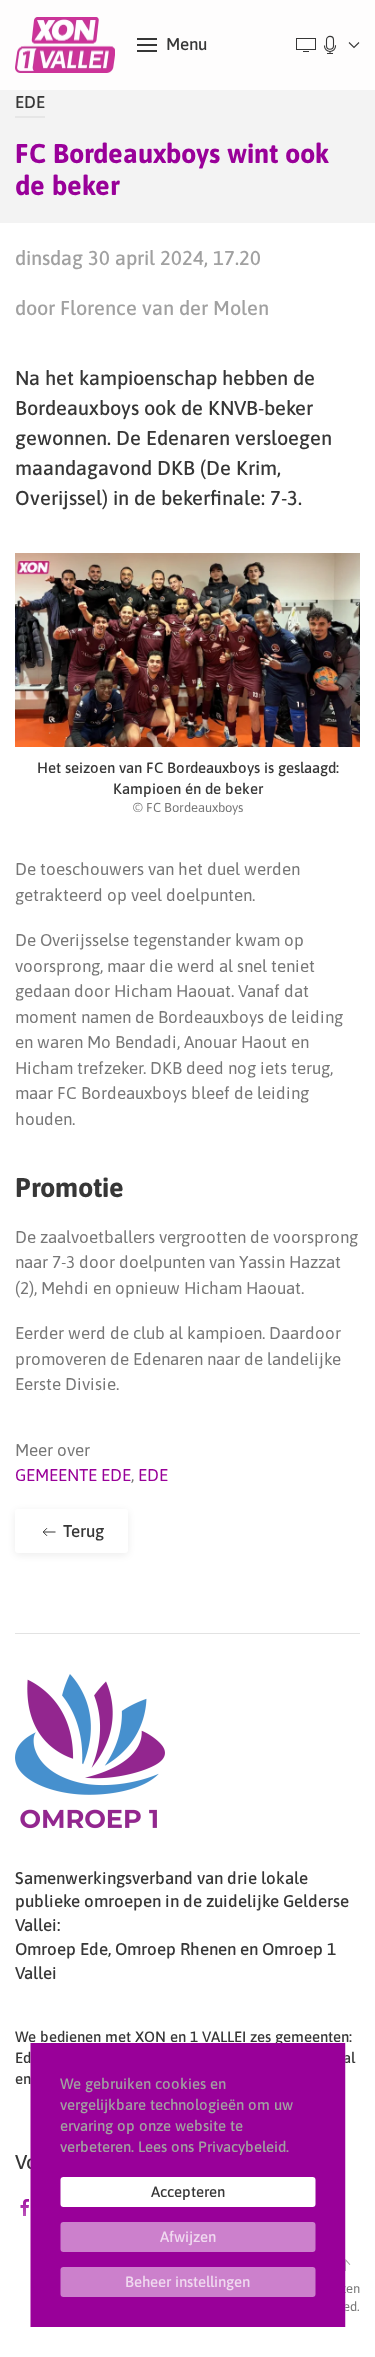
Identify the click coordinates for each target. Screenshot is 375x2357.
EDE (30, 102)
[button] (172, 45)
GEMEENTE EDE (73, 1475)
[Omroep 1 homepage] (90, 1759)
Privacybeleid (242, 2146)
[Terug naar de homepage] (68, 45)
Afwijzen (188, 2236)
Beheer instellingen (187, 2281)
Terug (81, 1531)
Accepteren (188, 2191)
